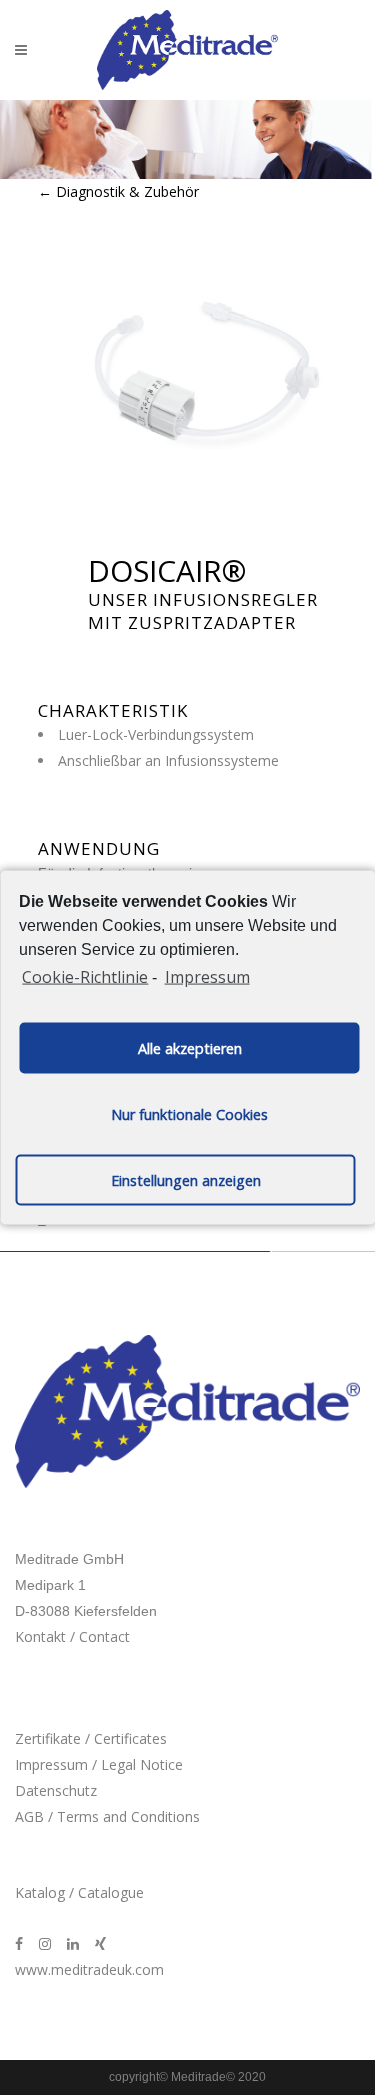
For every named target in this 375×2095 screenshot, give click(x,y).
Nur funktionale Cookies (189, 1113)
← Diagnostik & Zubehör (118, 191)
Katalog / (46, 1892)
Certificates (130, 1738)
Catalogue (111, 1892)
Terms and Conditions (128, 1816)
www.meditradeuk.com (89, 1969)
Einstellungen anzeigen (186, 1179)
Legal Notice (142, 1764)
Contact (104, 1636)
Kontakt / (47, 1636)
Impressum (207, 976)
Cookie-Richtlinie (85, 976)
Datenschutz (56, 1790)
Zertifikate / (54, 1738)
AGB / (36, 1816)
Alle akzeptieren (190, 1047)
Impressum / (58, 1764)
